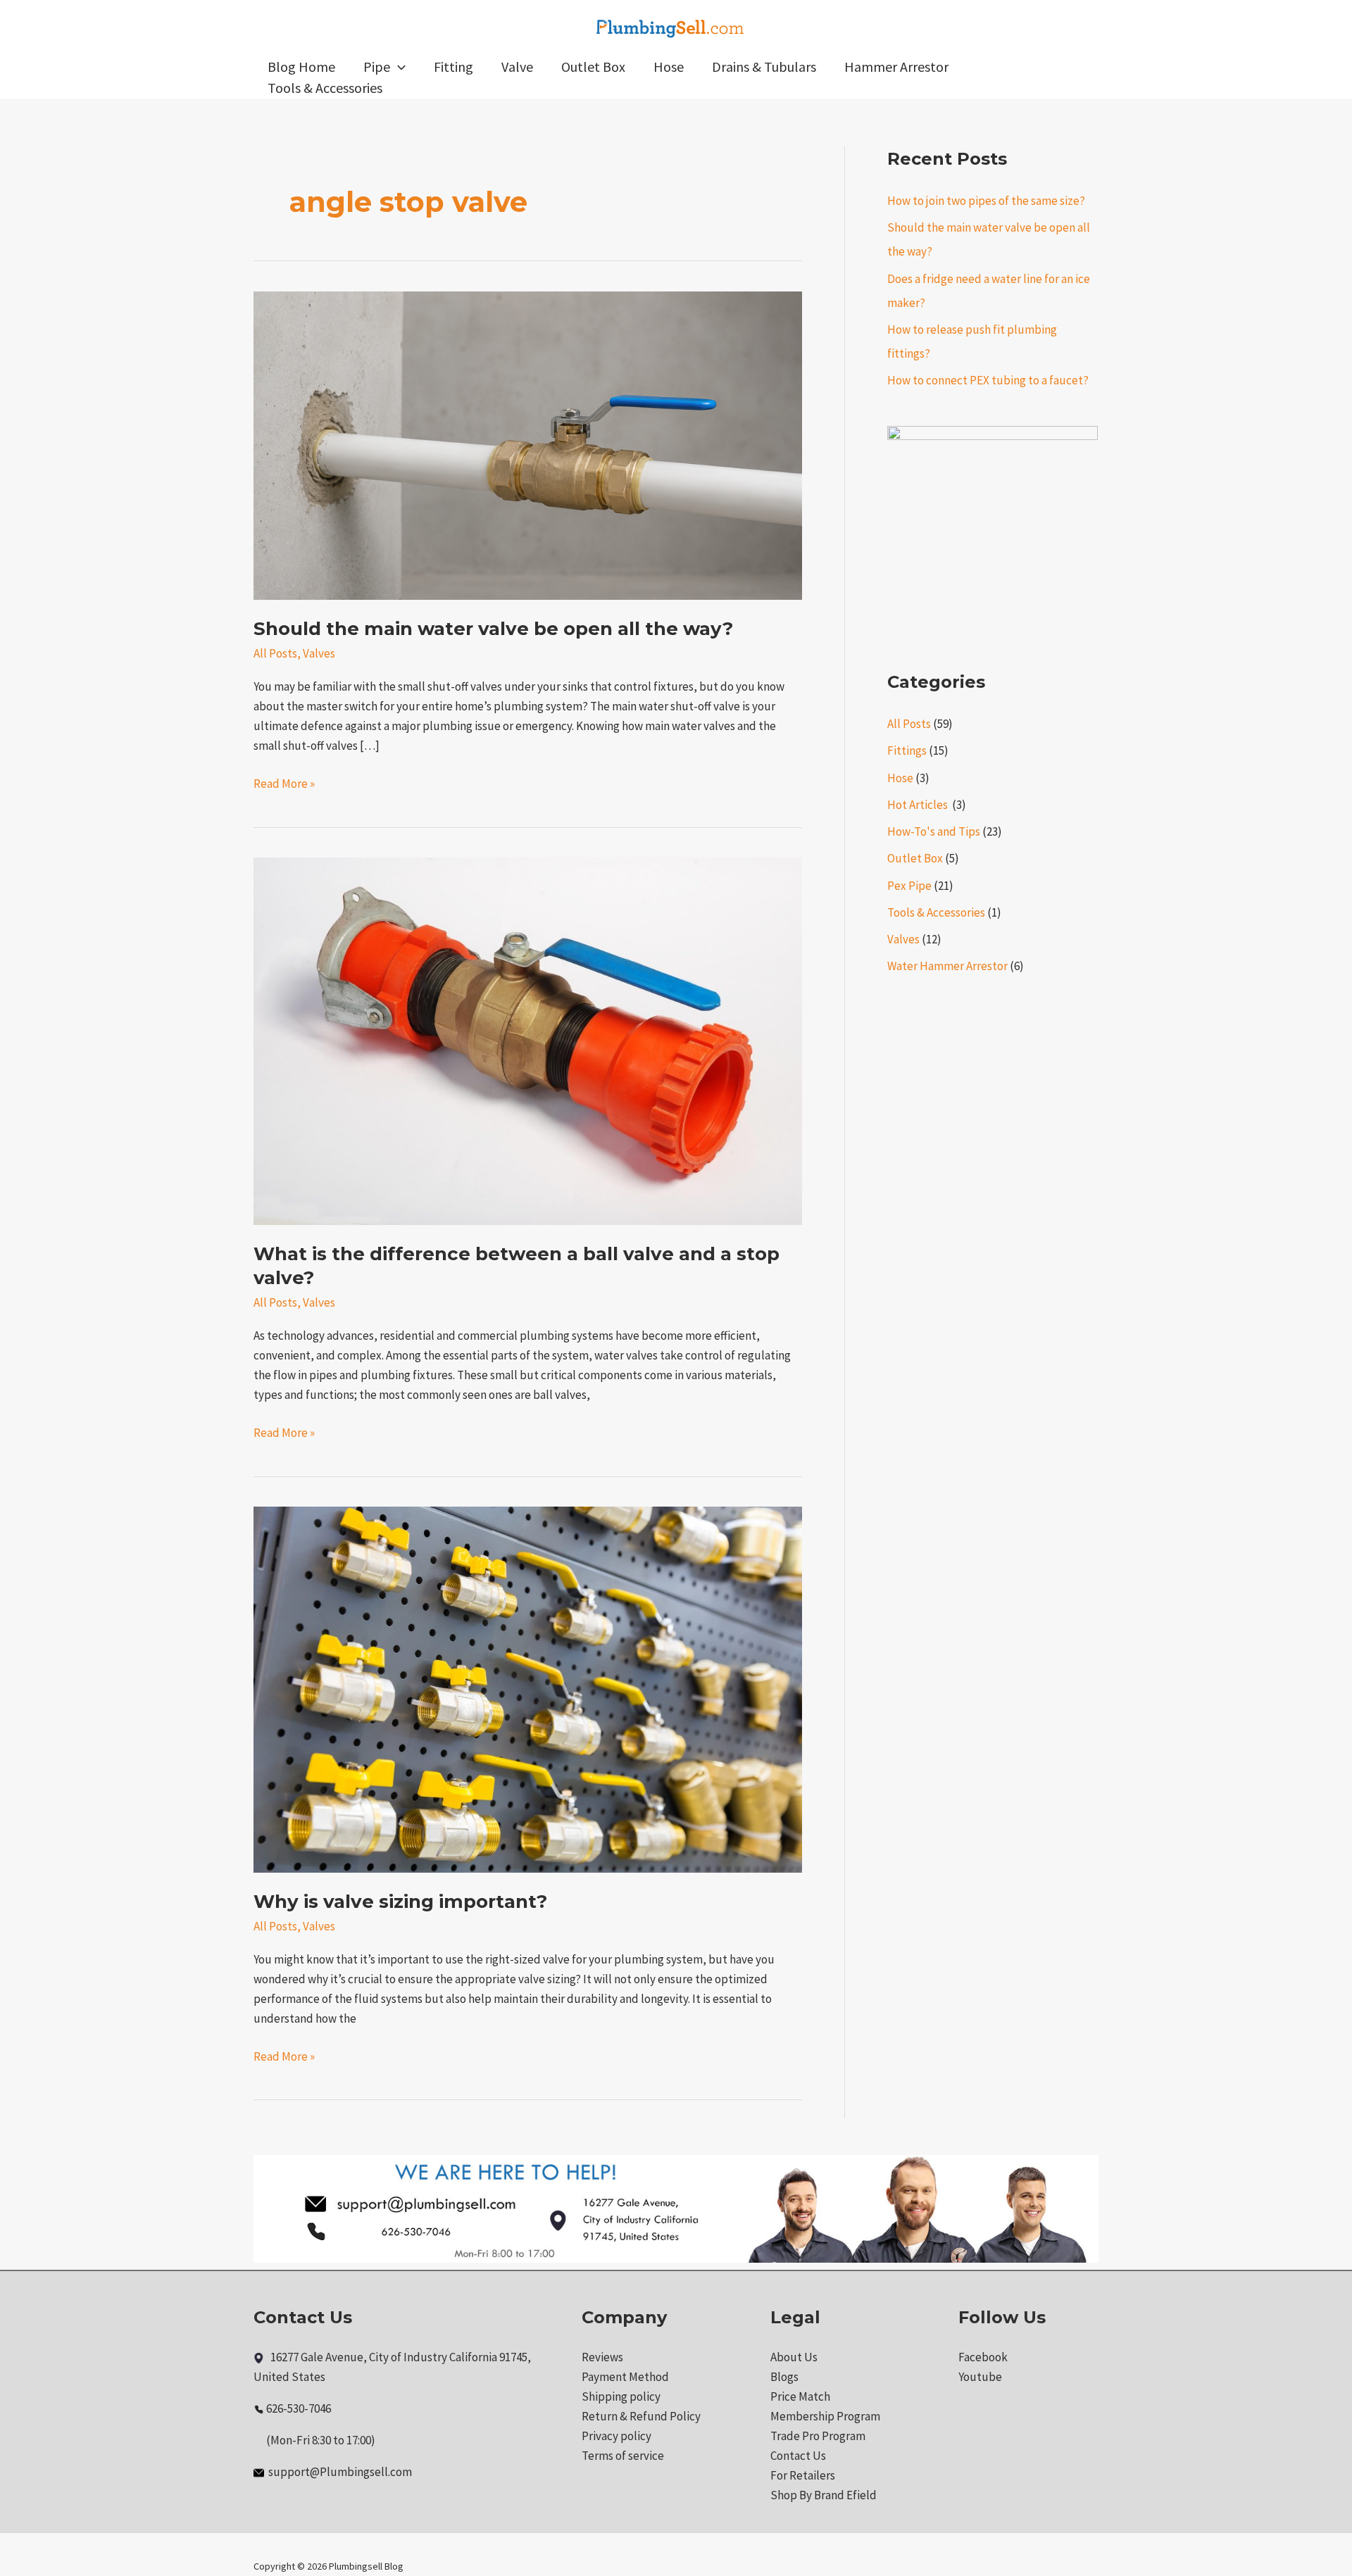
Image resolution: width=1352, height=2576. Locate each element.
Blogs (784, 2377)
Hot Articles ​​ (919, 805)
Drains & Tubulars (764, 67)
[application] (398, 67)
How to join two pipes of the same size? (986, 201)
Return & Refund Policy (641, 2416)
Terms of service (623, 2456)
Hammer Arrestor (896, 67)
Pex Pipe (909, 886)
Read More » (284, 783)
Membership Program (825, 2416)
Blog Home (301, 67)
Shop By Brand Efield (824, 2495)
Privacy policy (616, 2436)
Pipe (377, 67)
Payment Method (625, 2377)
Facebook (983, 2357)
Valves (319, 653)
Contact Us (798, 2456)
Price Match (800, 2396)
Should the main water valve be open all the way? (493, 629)
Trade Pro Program (818, 2436)
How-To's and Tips (934, 831)
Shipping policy (621, 2396)
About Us (794, 2357)
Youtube (980, 2377)
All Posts (275, 653)
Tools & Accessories (325, 88)
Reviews (602, 2357)
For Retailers (803, 2475)
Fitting (453, 67)
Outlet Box (593, 67)
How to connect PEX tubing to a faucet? (988, 380)
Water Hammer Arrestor (947, 966)
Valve (517, 67)
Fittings (907, 750)
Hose (669, 67)
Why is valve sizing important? (400, 1902)
